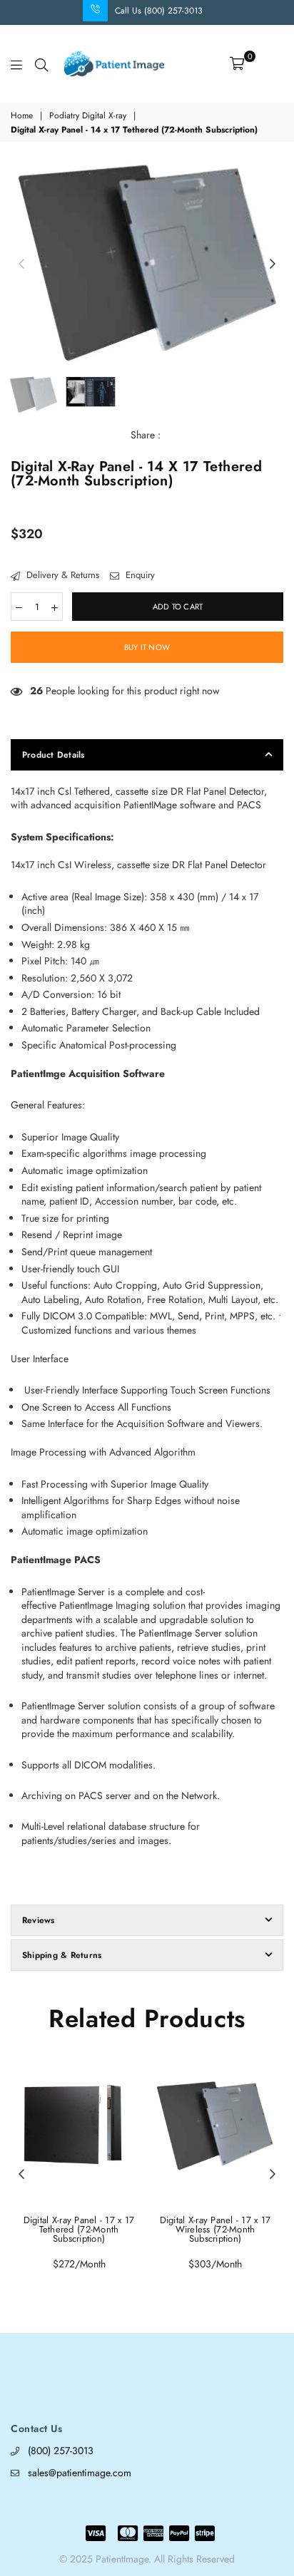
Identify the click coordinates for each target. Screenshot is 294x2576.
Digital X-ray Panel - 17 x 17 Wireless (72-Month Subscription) (216, 2229)
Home (22, 116)
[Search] (41, 63)
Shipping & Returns (62, 1955)
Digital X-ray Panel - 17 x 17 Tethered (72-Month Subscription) (79, 2229)
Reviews (39, 1920)
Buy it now (147, 647)
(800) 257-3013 (61, 2451)
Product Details (54, 755)
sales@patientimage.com (80, 2473)
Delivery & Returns (61, 575)
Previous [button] (21, 264)
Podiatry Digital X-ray (88, 116)
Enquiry (139, 575)
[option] (147, 264)
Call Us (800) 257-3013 (159, 11)
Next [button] (273, 264)
